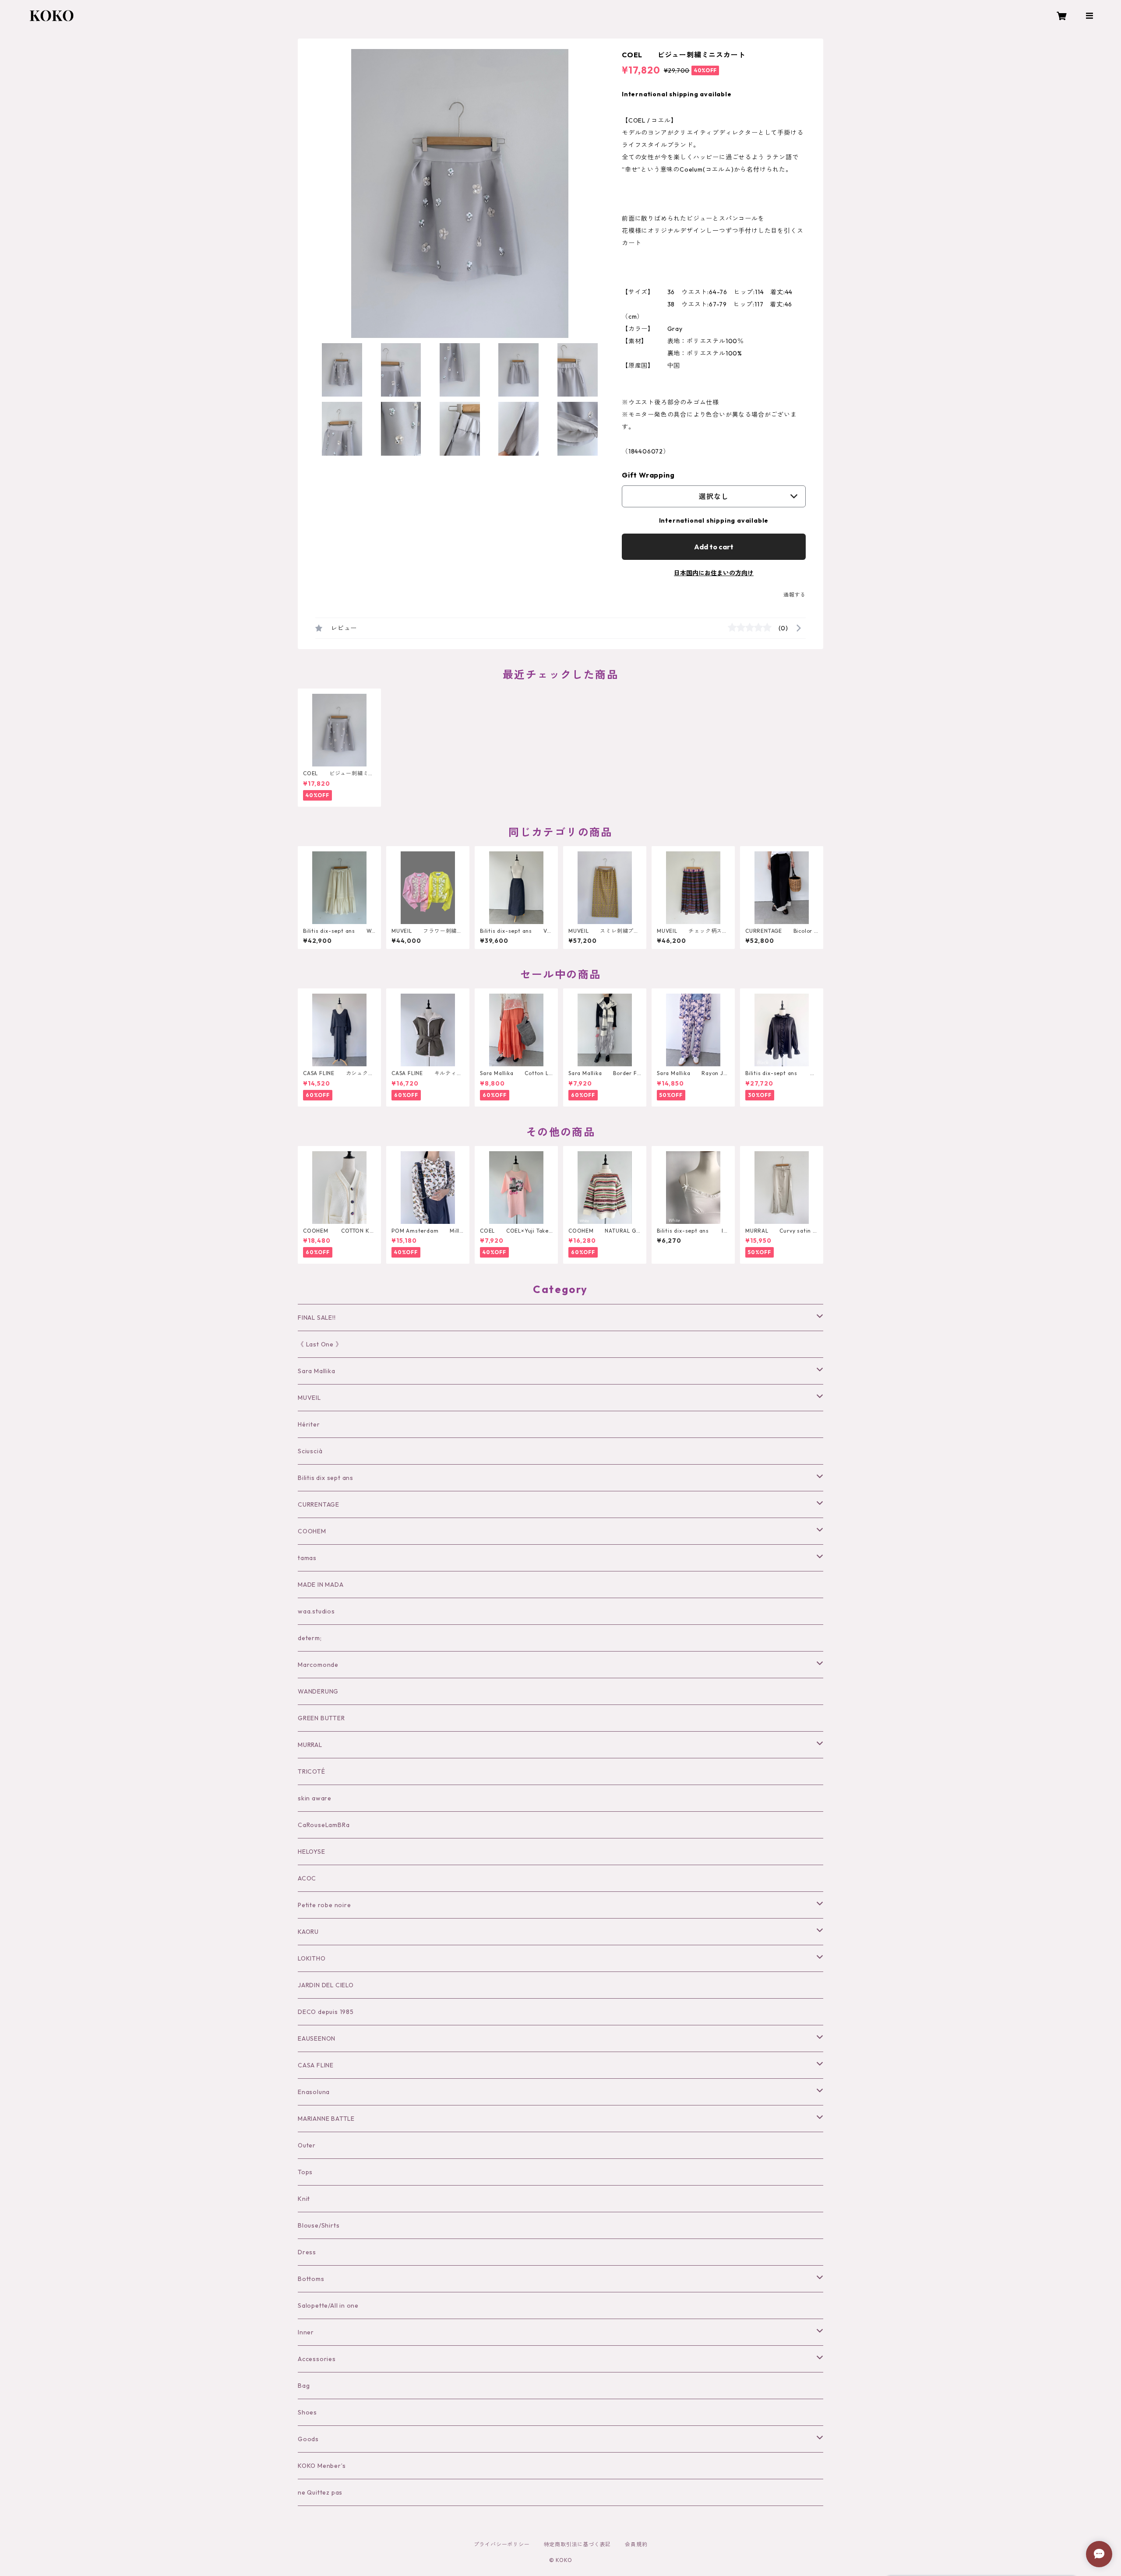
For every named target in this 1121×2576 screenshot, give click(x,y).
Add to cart (714, 547)
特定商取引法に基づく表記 (578, 2544)
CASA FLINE (316, 2065)
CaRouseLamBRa (324, 1825)
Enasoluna (314, 2092)
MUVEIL (309, 1398)
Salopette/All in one (328, 2305)
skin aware (315, 1798)
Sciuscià (310, 1451)
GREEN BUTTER (321, 1718)
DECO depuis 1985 (326, 2012)
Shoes (307, 2412)
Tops (305, 2172)
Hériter (309, 1424)
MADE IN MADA (321, 1585)
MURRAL (310, 1745)
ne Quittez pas (320, 2492)
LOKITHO (312, 1958)
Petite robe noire (324, 1905)
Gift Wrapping (648, 475)
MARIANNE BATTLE (326, 2119)
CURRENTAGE (319, 1504)
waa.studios (316, 1611)
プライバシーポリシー (502, 2544)
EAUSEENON (317, 2038)
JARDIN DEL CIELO (326, 1985)
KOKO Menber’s (322, 2466)
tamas (307, 1558)
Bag (304, 2386)
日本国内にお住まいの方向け (714, 573)
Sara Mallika (317, 1371)
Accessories (317, 2359)
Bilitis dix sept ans (326, 1478)
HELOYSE (312, 1852)
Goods (308, 2439)
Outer (307, 2145)
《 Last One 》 (320, 1344)
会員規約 (636, 2544)
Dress (307, 2252)
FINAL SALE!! (317, 1318)
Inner (306, 2332)
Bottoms (311, 2279)
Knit (304, 2199)
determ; (310, 1638)
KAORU (308, 1932)
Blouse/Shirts (319, 2225)
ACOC (307, 1878)
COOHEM (312, 1531)
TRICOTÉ (312, 1771)
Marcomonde (318, 1665)
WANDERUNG (318, 1691)
